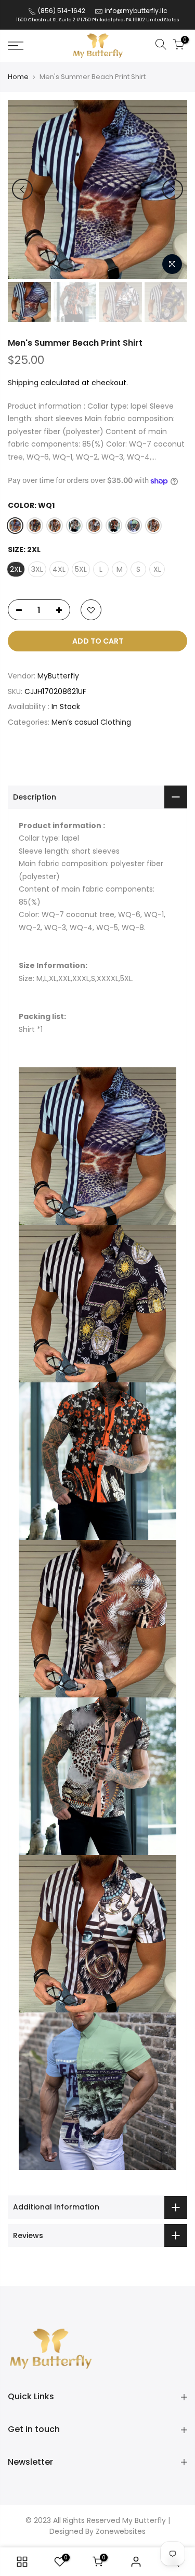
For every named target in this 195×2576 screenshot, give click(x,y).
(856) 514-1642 (61, 11)
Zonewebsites (121, 2531)
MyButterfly (58, 676)
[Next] (173, 189)
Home (18, 77)
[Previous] (22, 189)
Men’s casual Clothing (92, 722)
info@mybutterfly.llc (136, 11)
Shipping (23, 383)
